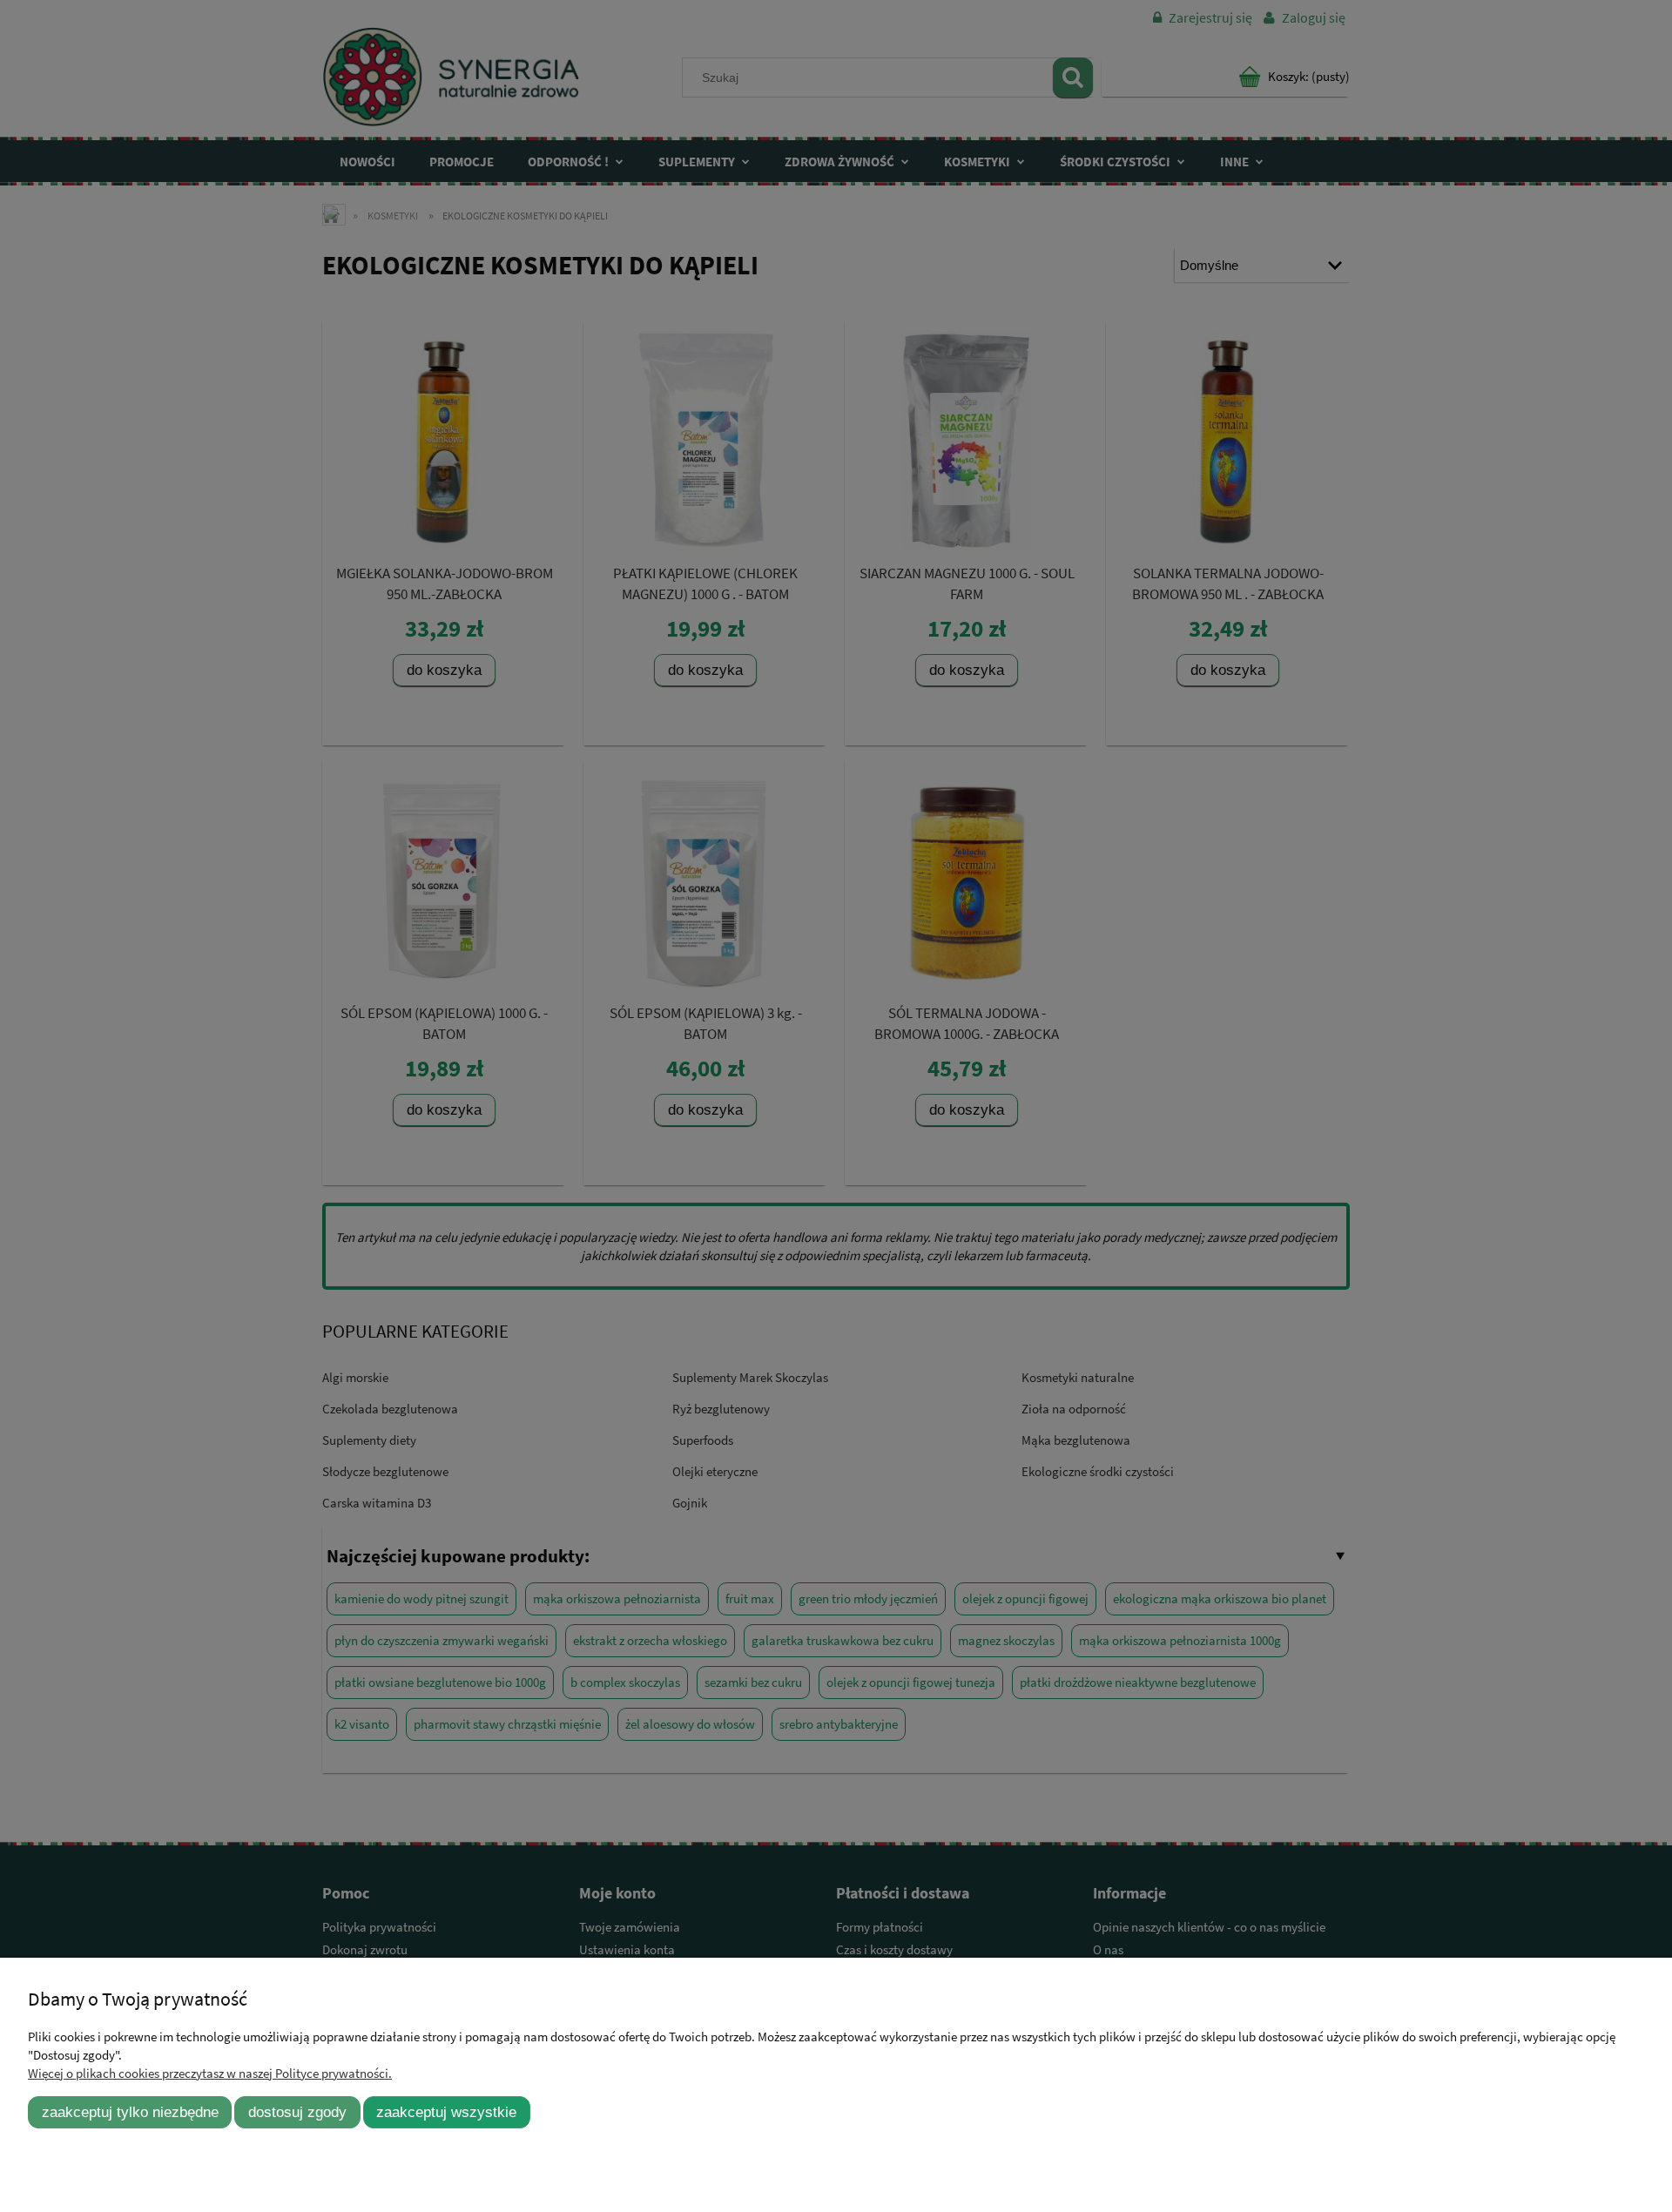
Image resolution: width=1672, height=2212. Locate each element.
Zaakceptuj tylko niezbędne (130, 2112)
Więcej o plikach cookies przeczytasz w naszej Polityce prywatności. (210, 2073)
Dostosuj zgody (297, 2112)
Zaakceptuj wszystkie (446, 2112)
